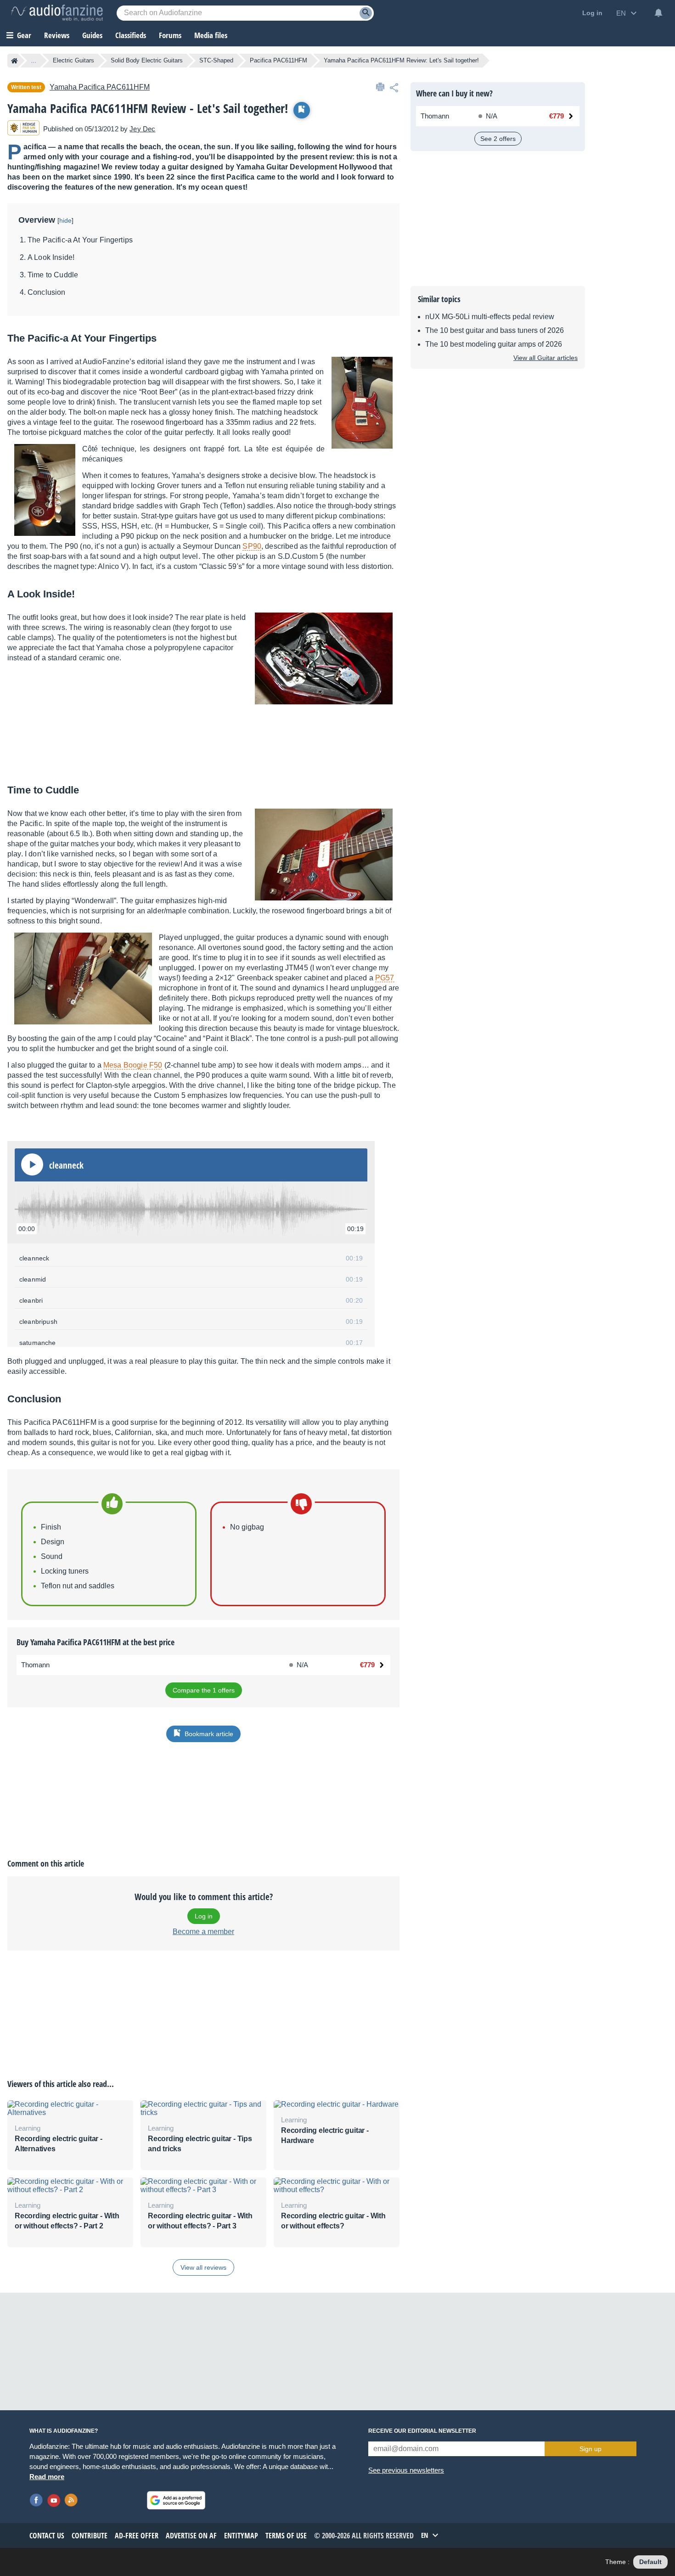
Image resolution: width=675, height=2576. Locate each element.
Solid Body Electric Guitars (147, 60)
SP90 (252, 546)
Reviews (57, 35)
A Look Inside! (51, 257)
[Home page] (14, 61)
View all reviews (203, 2267)
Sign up (591, 2449)
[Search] (366, 13)
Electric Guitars (73, 60)
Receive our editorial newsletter (422, 2431)
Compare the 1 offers (204, 1690)
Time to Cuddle (53, 275)
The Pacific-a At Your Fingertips (80, 240)
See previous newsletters (406, 2470)
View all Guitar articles (546, 358)
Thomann (35, 1665)
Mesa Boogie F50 (133, 1065)
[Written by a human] (23, 129)
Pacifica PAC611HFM (278, 60)
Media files (211, 35)
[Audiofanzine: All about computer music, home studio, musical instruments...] (57, 13)
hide (65, 220)
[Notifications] (658, 13)
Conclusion (47, 292)
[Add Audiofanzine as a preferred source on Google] (176, 2500)
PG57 (385, 978)
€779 (367, 1665)
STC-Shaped (216, 60)
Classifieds (131, 35)
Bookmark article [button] (209, 1734)
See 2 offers (498, 139)
